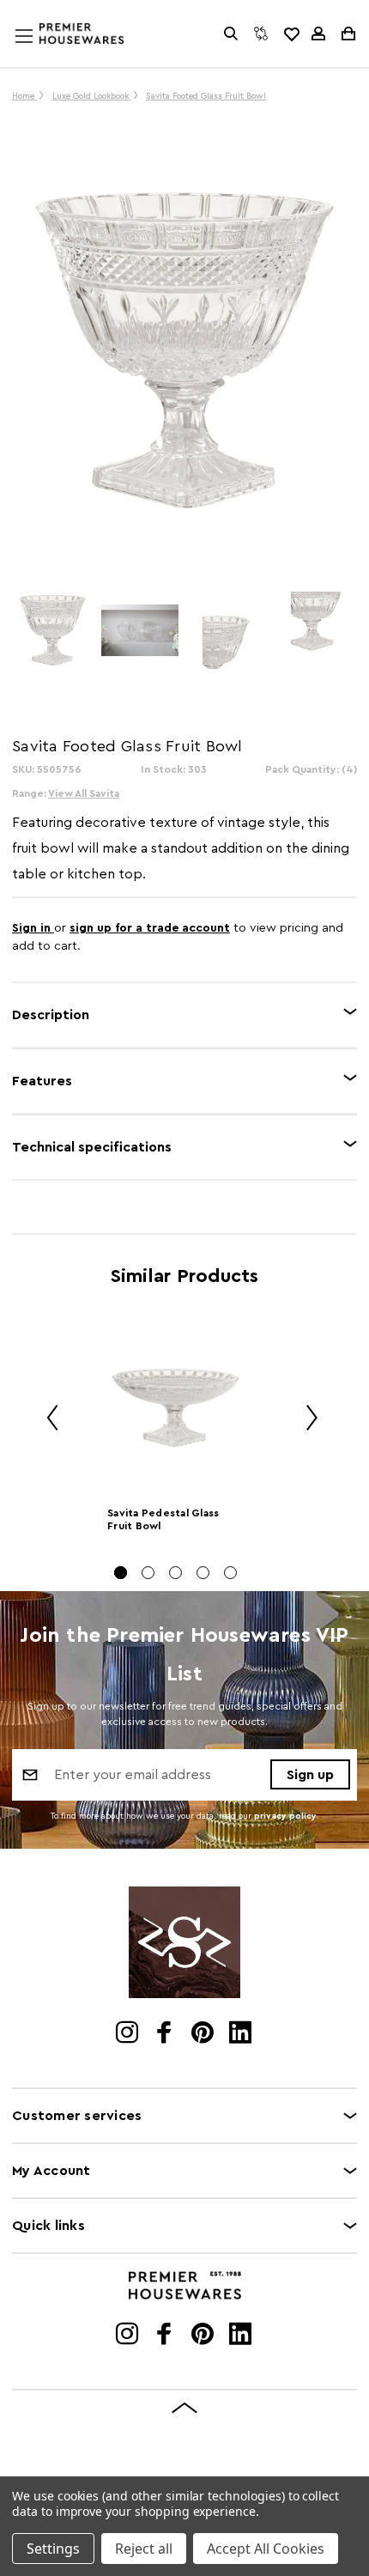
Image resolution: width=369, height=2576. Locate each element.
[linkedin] (242, 2034)
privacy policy (285, 1816)
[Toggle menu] (40, 52)
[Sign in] (318, 33)
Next (305, 1420)
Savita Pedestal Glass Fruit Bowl (163, 1519)
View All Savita (84, 793)
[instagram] (128, 2034)
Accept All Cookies (266, 2549)
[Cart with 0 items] (347, 33)
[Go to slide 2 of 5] (148, 1573)
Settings (53, 2549)
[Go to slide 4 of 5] (203, 1573)
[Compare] (261, 33)
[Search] (231, 33)
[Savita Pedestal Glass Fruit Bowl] (175, 1407)
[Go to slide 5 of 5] (230, 1573)
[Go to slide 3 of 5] (175, 1573)
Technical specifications (92, 1147)
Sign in (33, 928)
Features (42, 1081)
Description (51, 1015)
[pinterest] (204, 2034)
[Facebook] (166, 2034)
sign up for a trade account (150, 928)
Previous (46, 1420)
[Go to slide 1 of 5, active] (121, 1573)
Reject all (144, 2549)
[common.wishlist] (291, 33)
